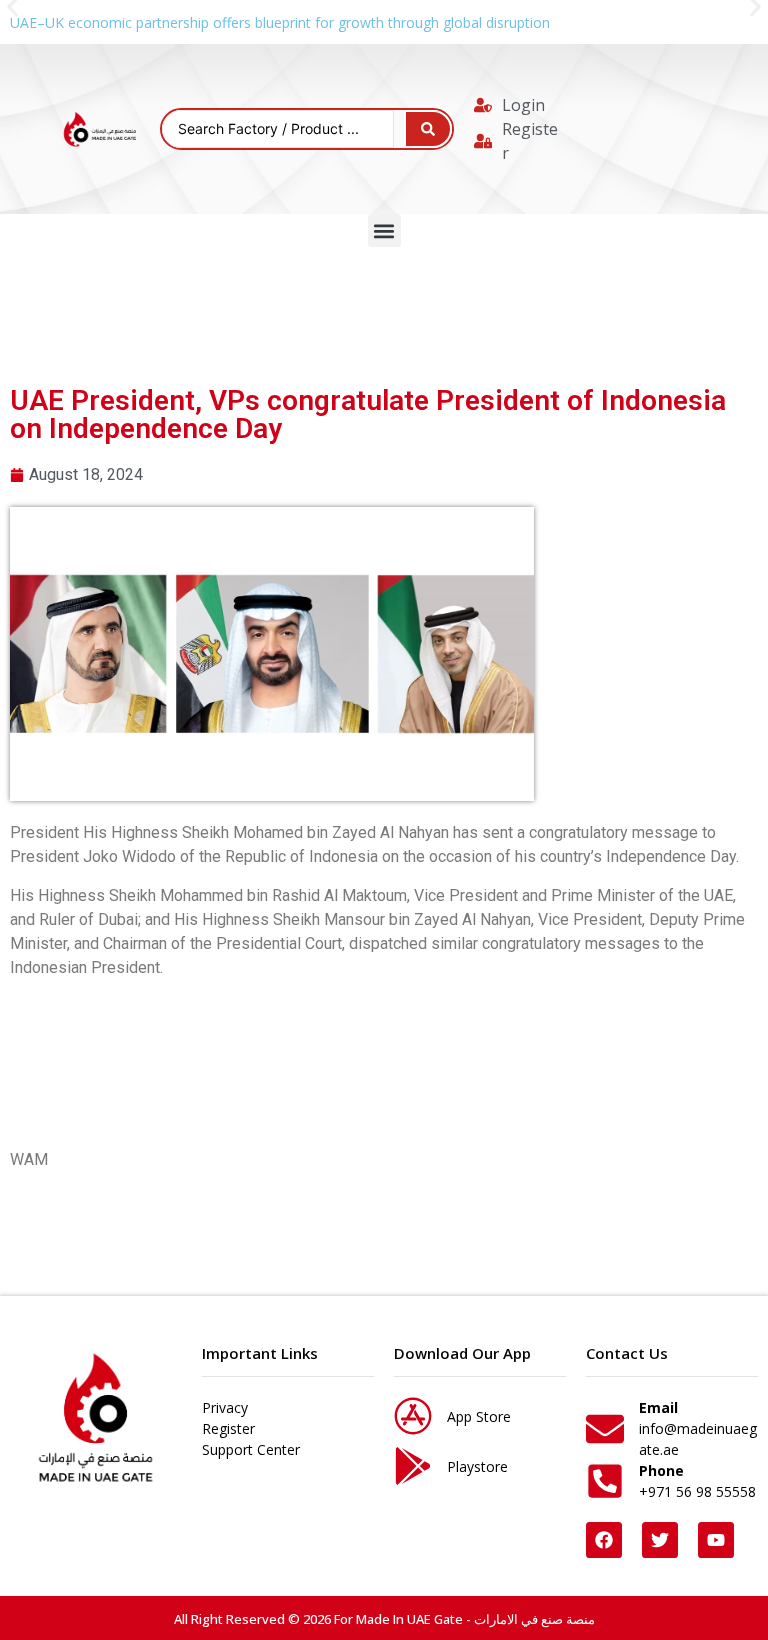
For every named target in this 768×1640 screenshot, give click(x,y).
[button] (384, 230)
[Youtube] (716, 1540)
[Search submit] (428, 129)
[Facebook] (604, 1540)
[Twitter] (660, 1540)
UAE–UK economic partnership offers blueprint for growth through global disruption (280, 22)
